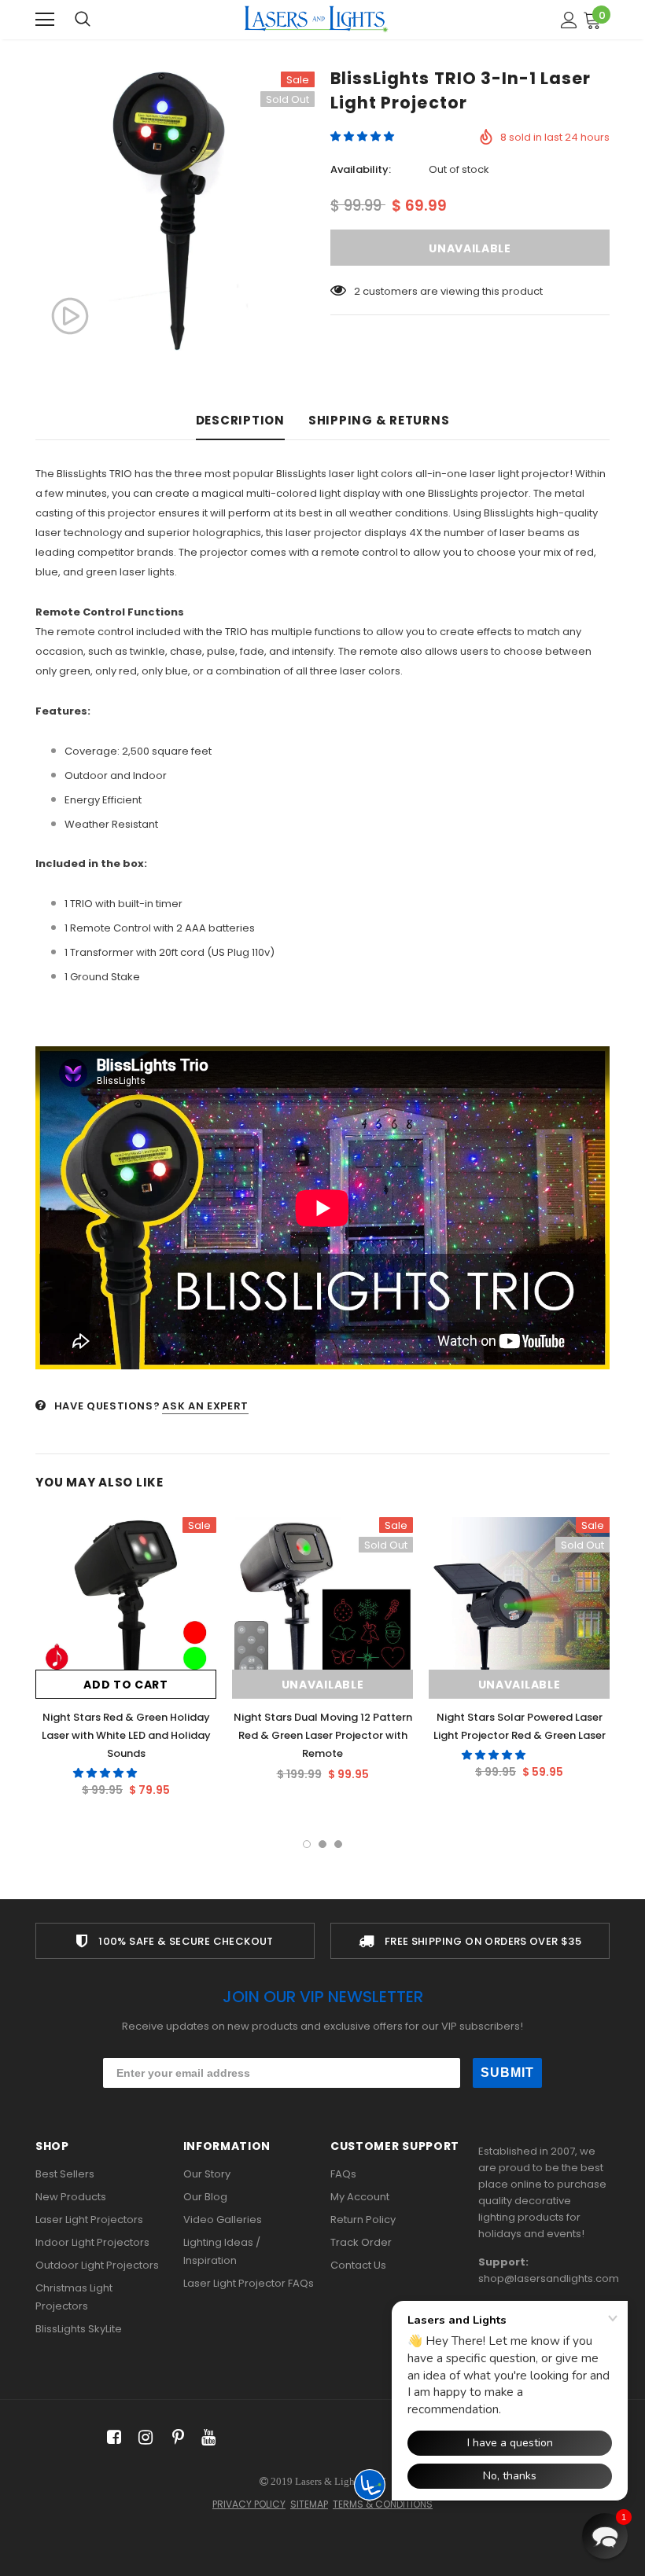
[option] (175, 211)
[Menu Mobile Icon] (45, 20)
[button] (363, 136)
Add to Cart (126, 1685)
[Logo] (316, 19)
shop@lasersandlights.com (549, 2278)
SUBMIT (507, 2073)
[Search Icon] (83, 20)
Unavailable (323, 1685)
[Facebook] (111, 2438)
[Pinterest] (174, 2438)
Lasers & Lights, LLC (341, 2481)
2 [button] (322, 1844)
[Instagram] (143, 2438)
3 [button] (338, 1844)
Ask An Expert (205, 1406)
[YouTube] (206, 2438)
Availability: (361, 169)
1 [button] (307, 1844)
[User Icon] (569, 20)
